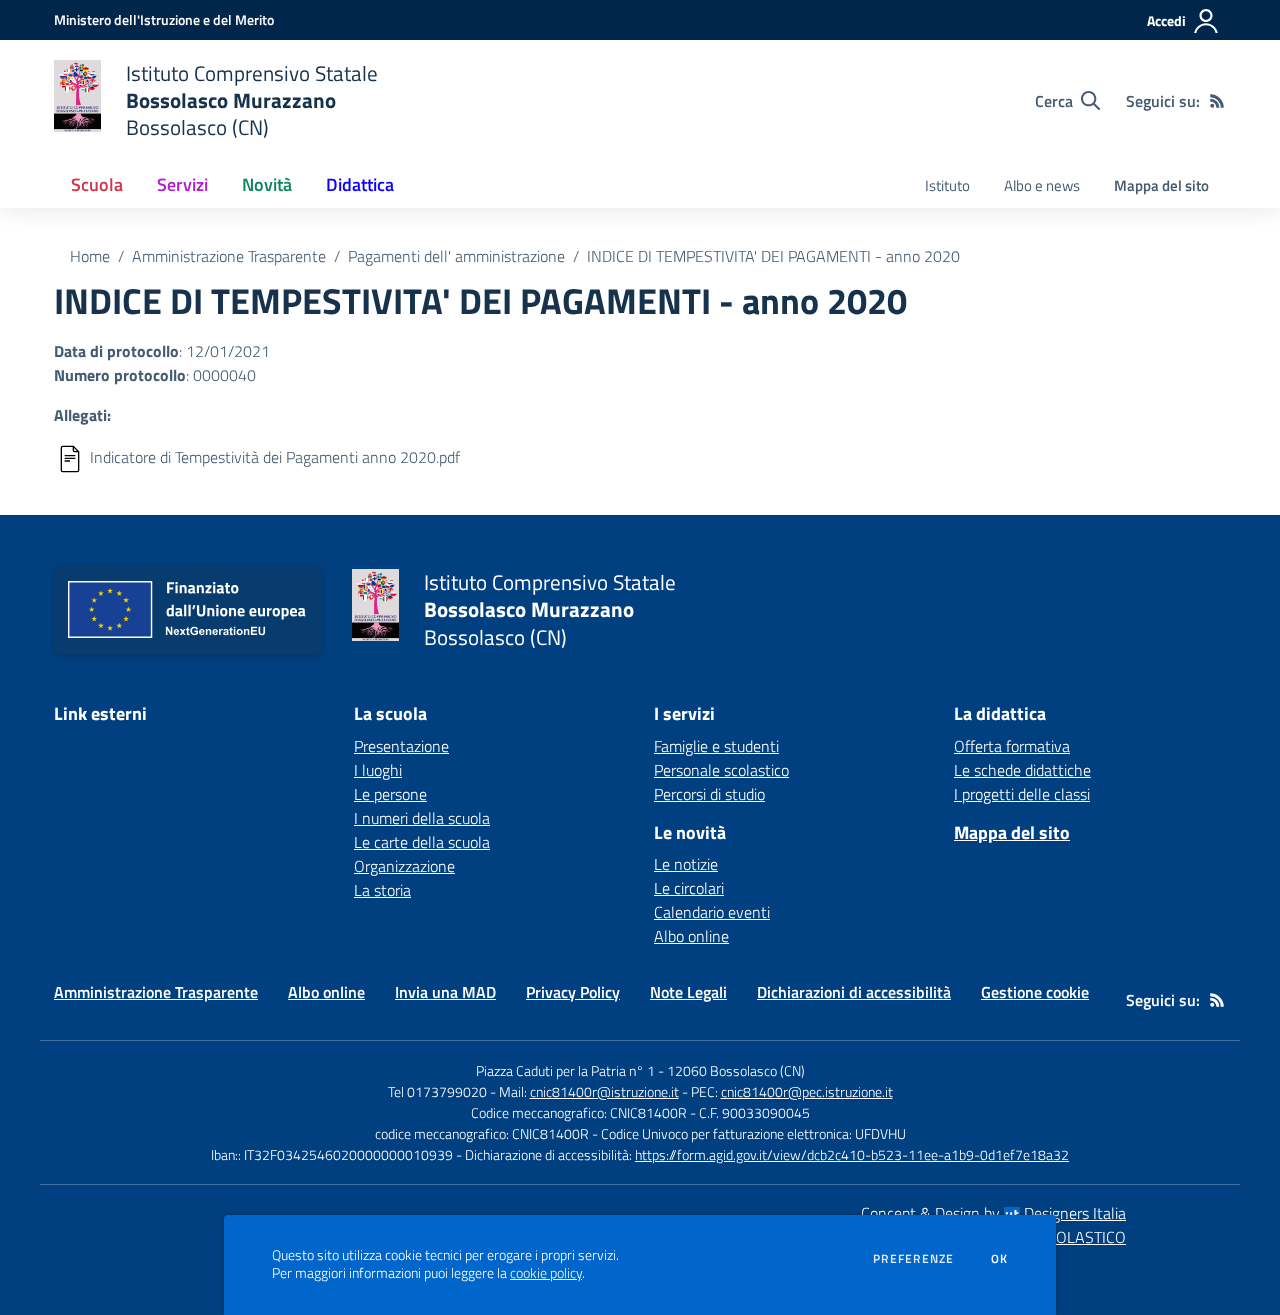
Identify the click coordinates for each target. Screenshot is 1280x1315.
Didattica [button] (360, 184)
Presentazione (401, 746)
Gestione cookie (1035, 992)
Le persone (390, 794)
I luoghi (378, 770)
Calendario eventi (712, 912)
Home (90, 256)
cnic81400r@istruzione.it (604, 1091)
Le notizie (686, 864)
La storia (382, 890)
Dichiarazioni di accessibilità (854, 992)
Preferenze (913, 1259)
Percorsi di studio (709, 794)
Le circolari (689, 888)
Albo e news (1042, 185)
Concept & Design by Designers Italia (993, 1213)
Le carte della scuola (422, 842)
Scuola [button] (97, 184)
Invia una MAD (445, 992)
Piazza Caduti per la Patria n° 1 (565, 1070)
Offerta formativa (1012, 746)
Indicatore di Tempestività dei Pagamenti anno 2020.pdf (275, 457)
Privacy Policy (573, 992)
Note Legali (688, 992)
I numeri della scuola (422, 818)
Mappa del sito (1161, 185)
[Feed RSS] (1217, 101)
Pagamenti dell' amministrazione (456, 256)
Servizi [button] (182, 184)
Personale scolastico (721, 770)
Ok (1000, 1259)
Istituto (947, 185)
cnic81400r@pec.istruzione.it (807, 1091)
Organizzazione (404, 866)
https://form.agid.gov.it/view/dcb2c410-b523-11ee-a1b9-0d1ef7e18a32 (852, 1154)
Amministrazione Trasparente (229, 256)
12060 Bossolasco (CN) (736, 1070)
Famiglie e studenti (716, 746)
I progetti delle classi (1022, 794)
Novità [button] (267, 184)
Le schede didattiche (1022, 770)
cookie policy (546, 1273)
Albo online (691, 936)
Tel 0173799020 (437, 1091)
